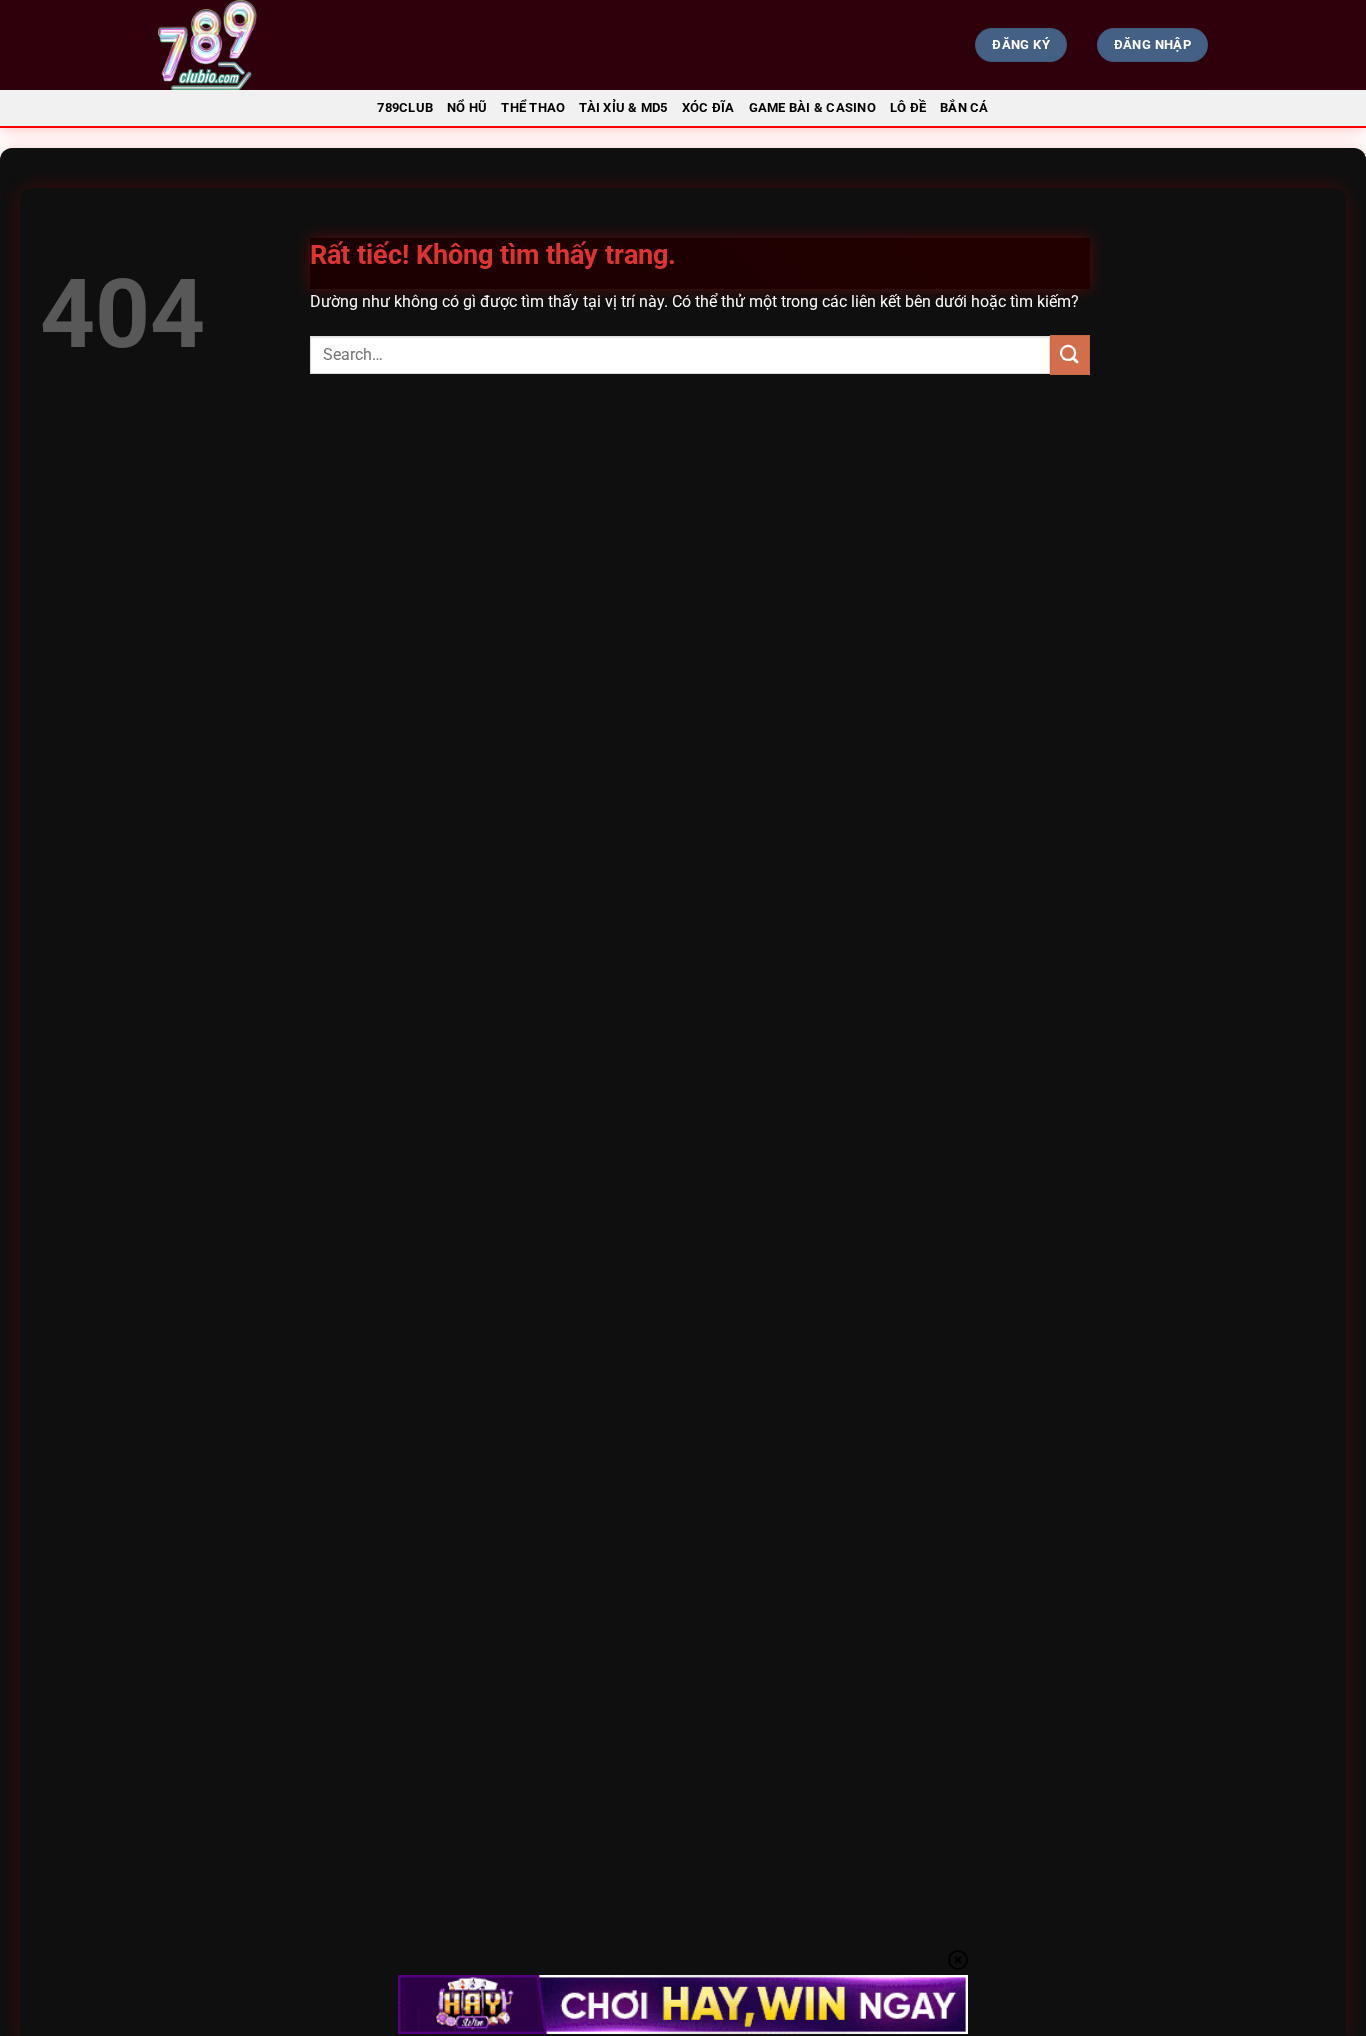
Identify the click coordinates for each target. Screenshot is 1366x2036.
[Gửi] (1070, 354)
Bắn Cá (964, 107)
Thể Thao (533, 107)
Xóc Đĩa (708, 107)
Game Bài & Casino (812, 107)
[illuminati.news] (319, 45)
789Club (405, 107)
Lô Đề (908, 107)
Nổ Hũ (467, 107)
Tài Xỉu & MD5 (623, 107)
